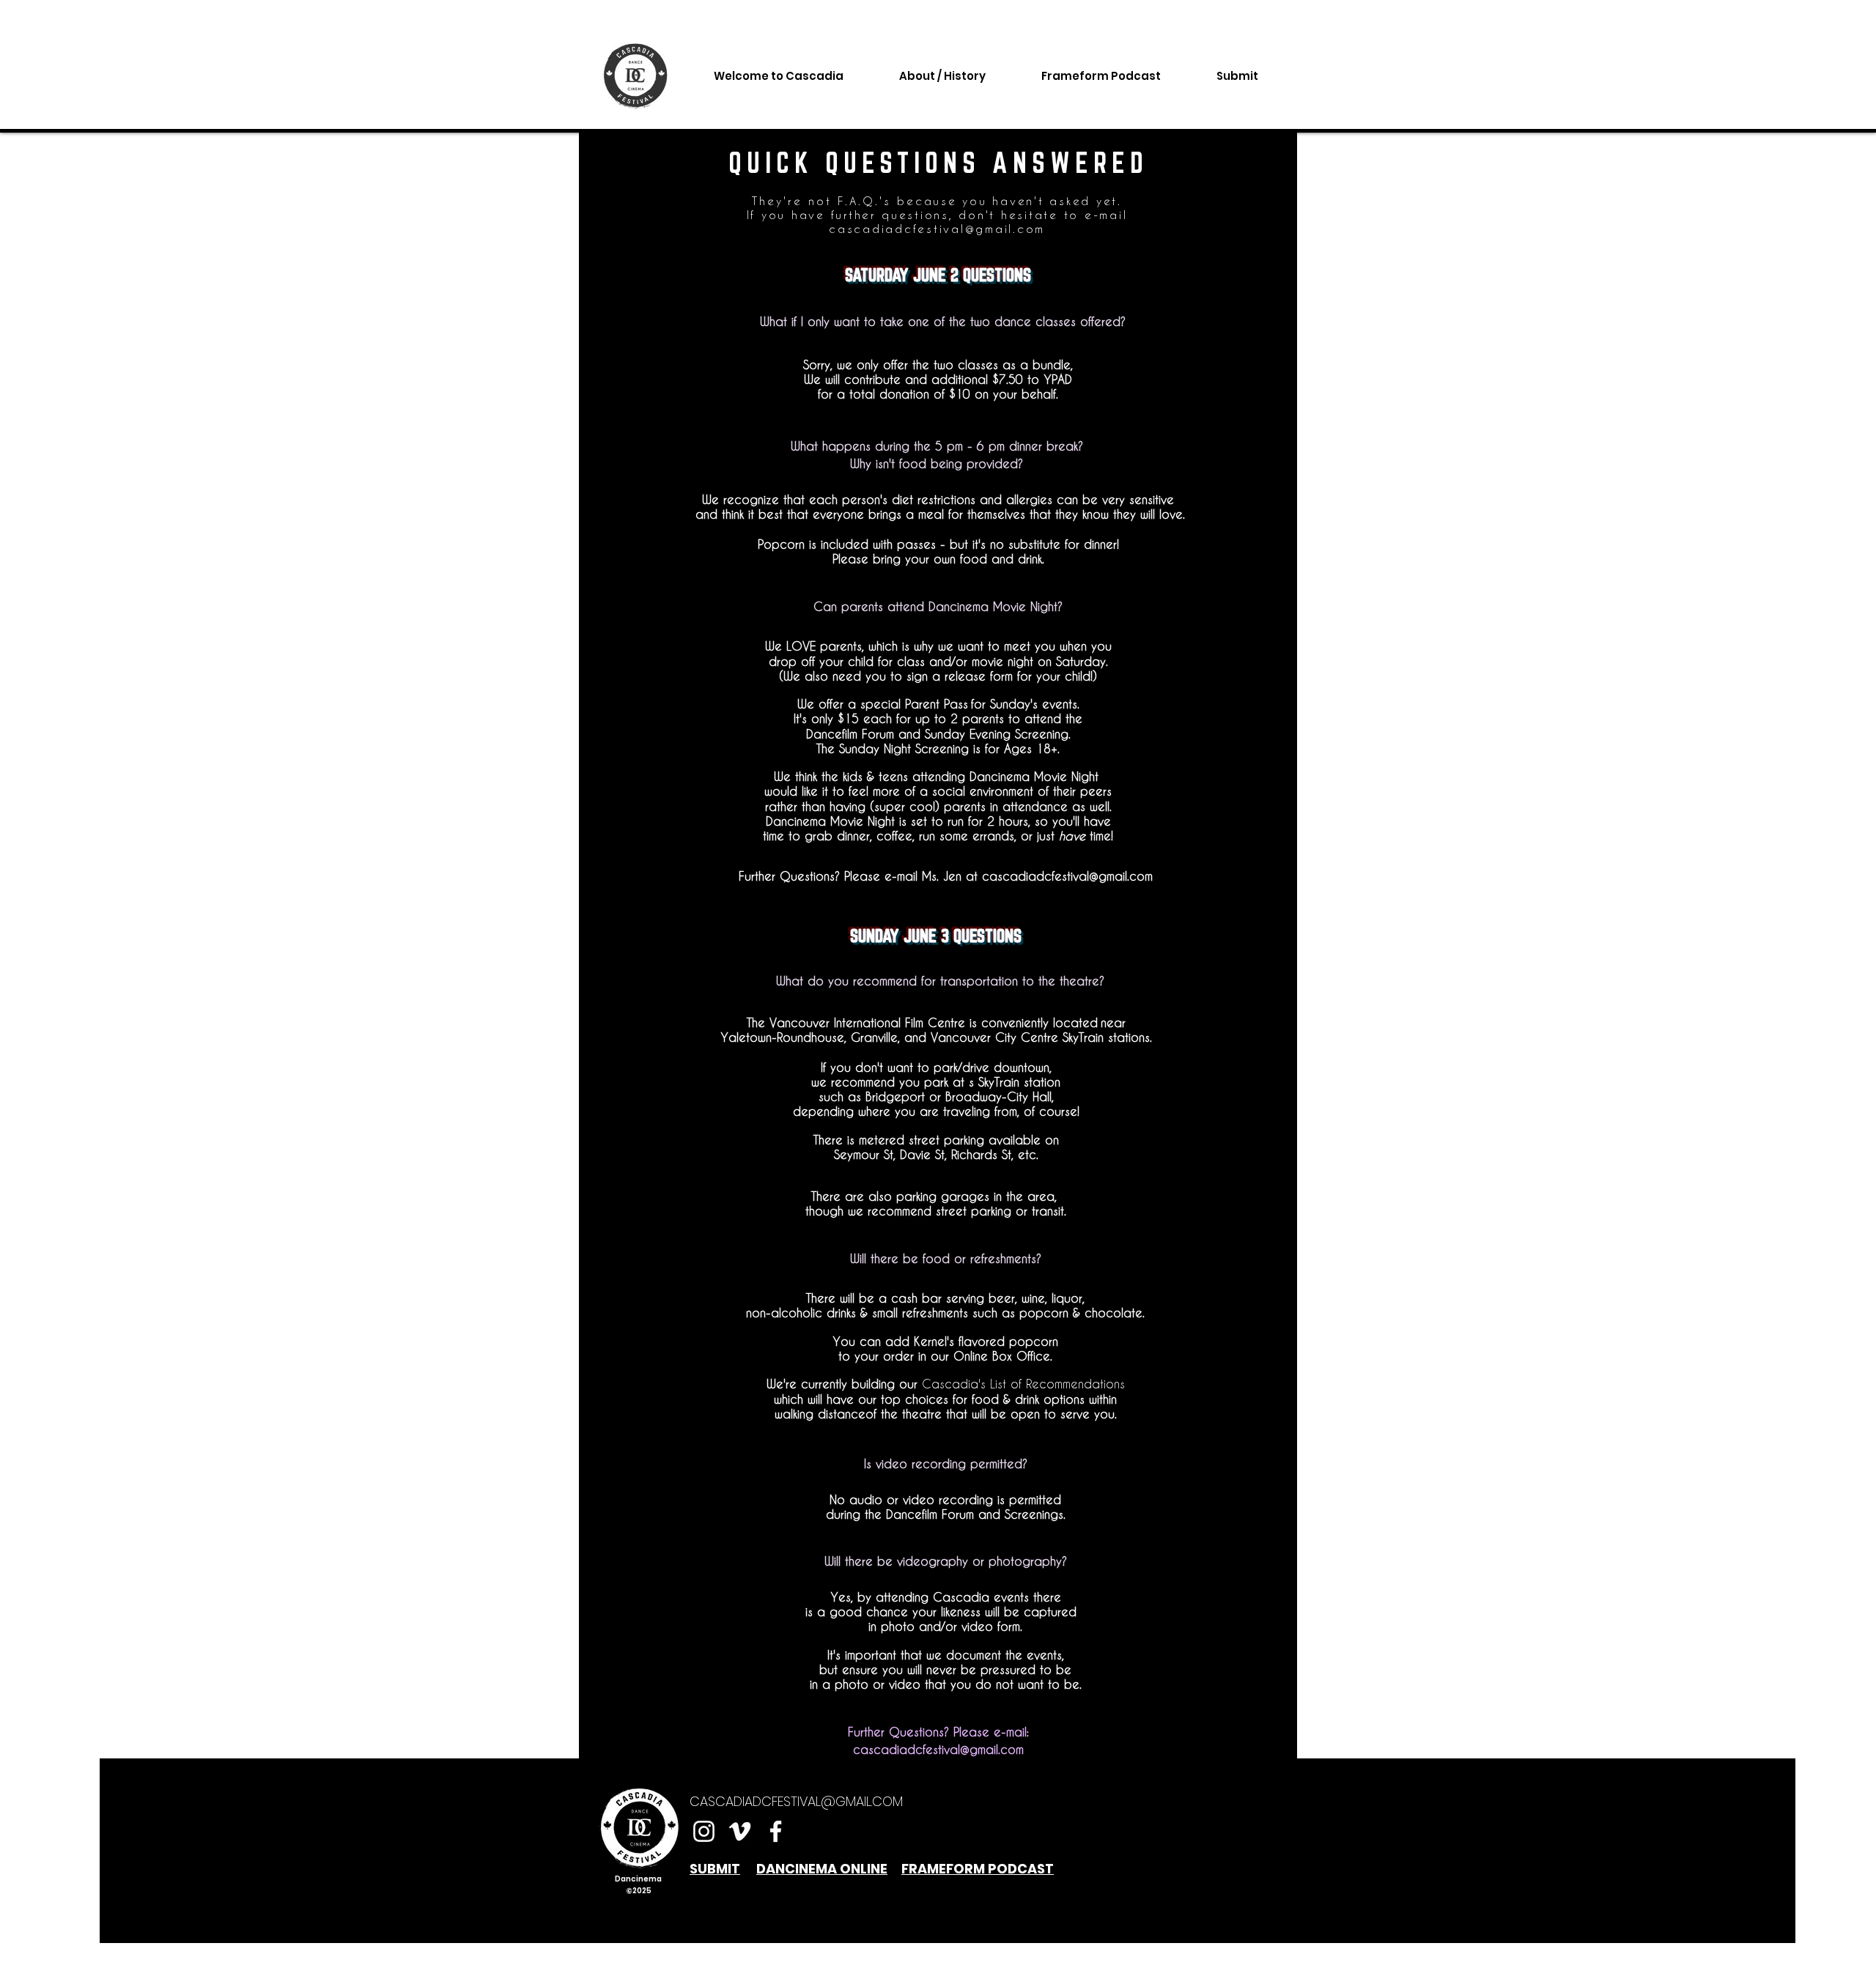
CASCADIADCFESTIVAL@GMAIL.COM (796, 1801)
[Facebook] (776, 1831)
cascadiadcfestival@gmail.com (937, 229)
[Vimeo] (740, 1831)
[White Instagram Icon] (704, 1831)
